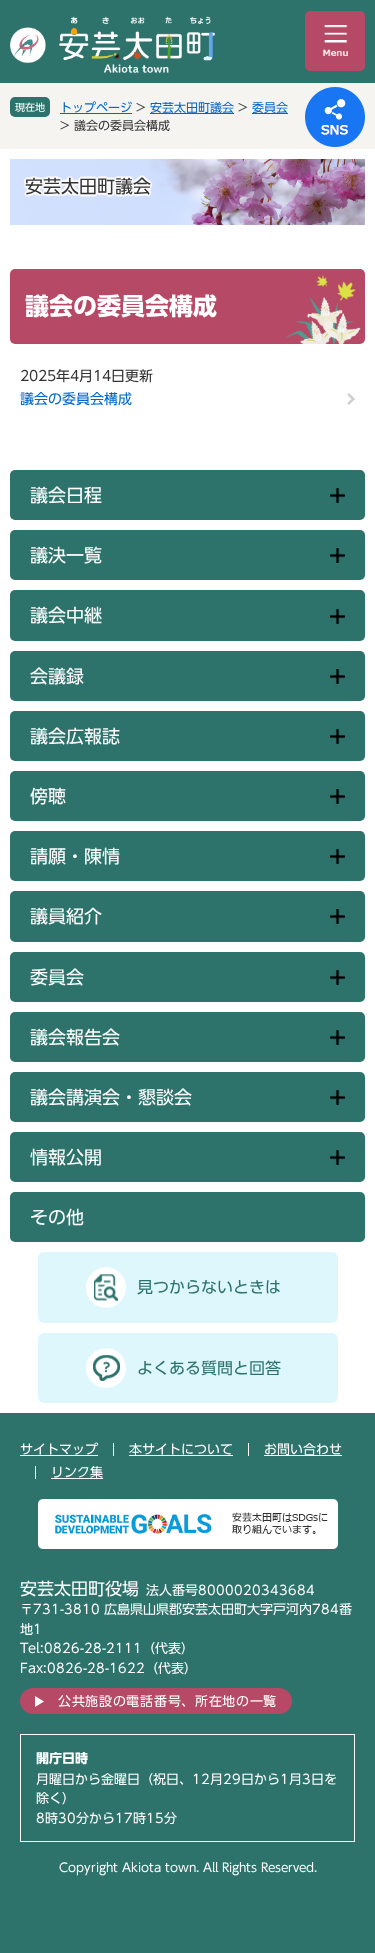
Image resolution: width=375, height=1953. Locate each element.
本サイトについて (181, 1449)
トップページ (96, 107)
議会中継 (66, 615)
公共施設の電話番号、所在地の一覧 (167, 1701)
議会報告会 (75, 1037)
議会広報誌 (75, 736)
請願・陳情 (75, 856)
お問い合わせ (303, 1449)
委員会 (270, 107)
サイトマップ (59, 1449)
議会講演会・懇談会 (111, 1097)
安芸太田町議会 (192, 107)
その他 (57, 1217)
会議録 (57, 676)
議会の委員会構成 (76, 399)
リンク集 (77, 1472)
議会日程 (66, 495)
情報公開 (66, 1157)
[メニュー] (335, 41)
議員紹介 (66, 916)
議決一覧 (66, 555)
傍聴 (48, 796)
